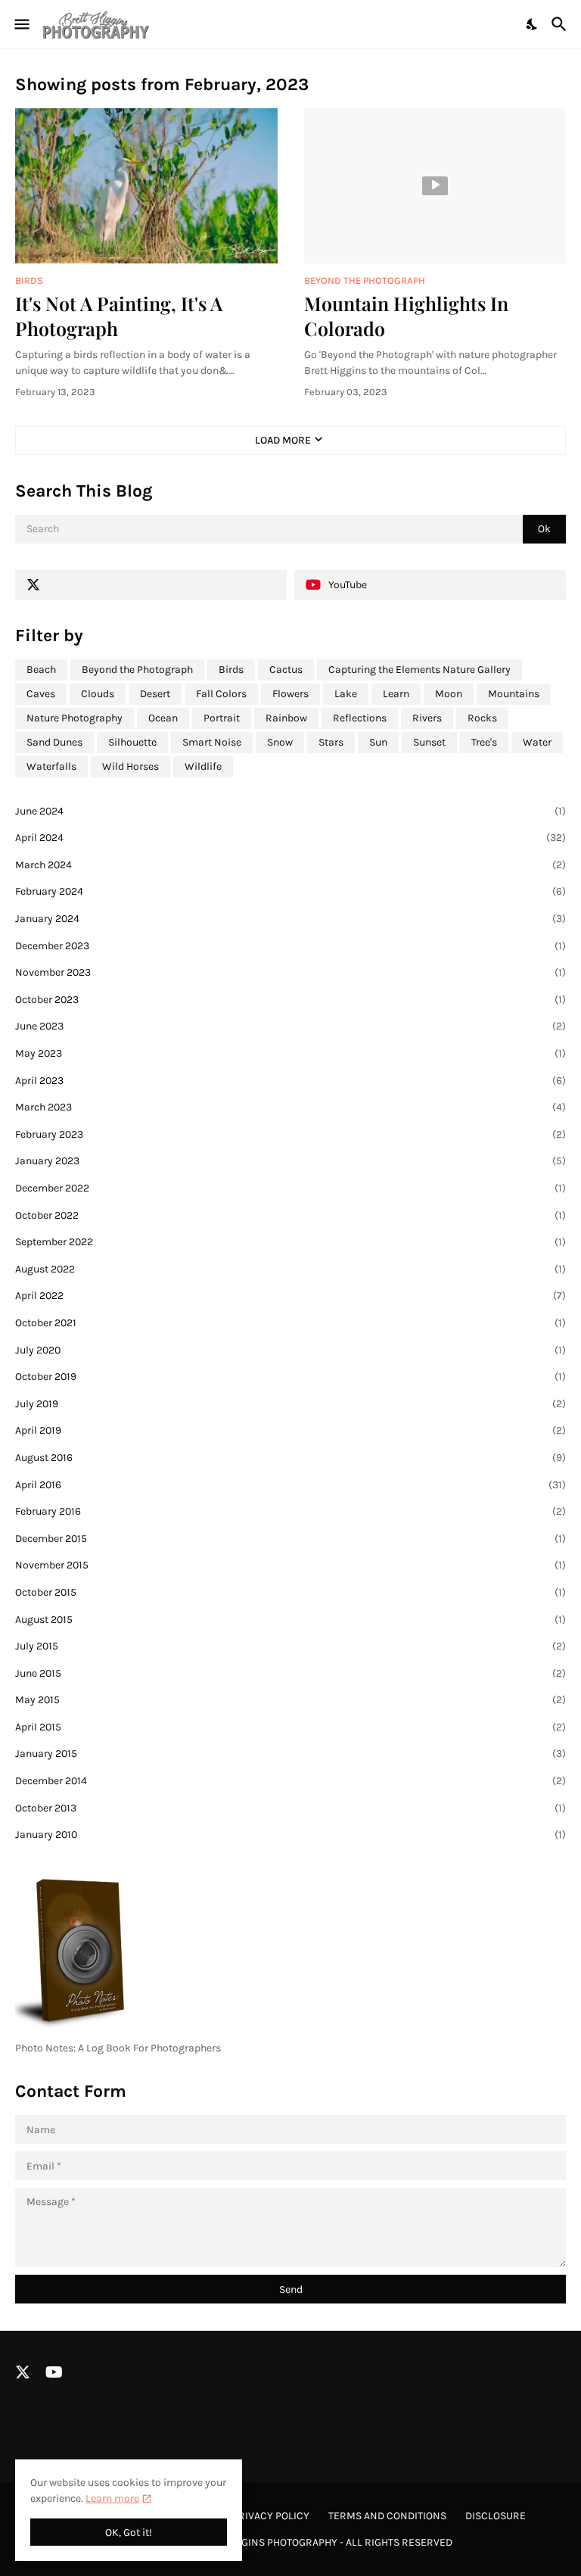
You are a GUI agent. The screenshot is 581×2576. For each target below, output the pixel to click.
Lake (346, 694)
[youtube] (54, 2372)
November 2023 (290, 972)
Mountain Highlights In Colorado (406, 316)
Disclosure (496, 2516)
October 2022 (290, 1215)
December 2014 (290, 1781)
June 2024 (290, 811)
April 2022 (290, 1296)
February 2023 (290, 1134)
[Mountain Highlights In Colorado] (435, 186)
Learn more (112, 2498)
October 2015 (290, 1592)
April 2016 (290, 1485)
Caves (41, 694)
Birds (231, 670)
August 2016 (290, 1458)
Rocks (482, 718)
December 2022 (290, 1188)
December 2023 (290, 946)
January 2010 (290, 1835)
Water (537, 742)
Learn (396, 694)
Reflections (360, 718)
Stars (331, 742)
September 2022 (290, 1242)
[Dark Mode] (533, 24)
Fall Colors (221, 694)
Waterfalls (51, 766)
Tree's (484, 742)
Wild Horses (130, 766)
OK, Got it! (129, 2532)
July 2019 (290, 1404)
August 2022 (290, 1269)
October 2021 (290, 1323)
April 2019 (290, 1430)
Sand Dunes (54, 742)
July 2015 (290, 1646)
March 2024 (290, 865)
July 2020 (290, 1350)
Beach (41, 670)
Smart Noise (212, 742)
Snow (280, 742)
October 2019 (290, 1377)
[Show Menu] (21, 24)
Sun (378, 742)
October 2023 (290, 1000)
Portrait (222, 718)
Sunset (429, 742)
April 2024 (290, 838)
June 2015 (290, 1673)
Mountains (514, 694)
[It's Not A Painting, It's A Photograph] (146, 186)
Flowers (290, 694)
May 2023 (290, 1053)
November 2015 (290, 1565)
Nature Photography (75, 718)
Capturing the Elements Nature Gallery (419, 670)
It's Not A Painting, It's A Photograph (119, 316)
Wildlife (203, 766)
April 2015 (290, 1727)
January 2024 (290, 919)
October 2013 (290, 1808)
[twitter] (151, 585)
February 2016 (290, 1511)
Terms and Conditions (387, 2516)
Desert (155, 694)
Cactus (286, 670)
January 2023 (290, 1161)
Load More (283, 440)
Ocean (163, 718)
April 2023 (290, 1081)
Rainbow (286, 718)
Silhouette (132, 742)
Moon (449, 694)
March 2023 (290, 1107)
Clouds (98, 694)
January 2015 (290, 1754)
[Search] (561, 24)
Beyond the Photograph (137, 670)
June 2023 (290, 1026)
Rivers (427, 718)
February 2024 (290, 891)
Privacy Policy (271, 2516)
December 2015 (290, 1539)
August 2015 (290, 1620)
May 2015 (290, 1700)
